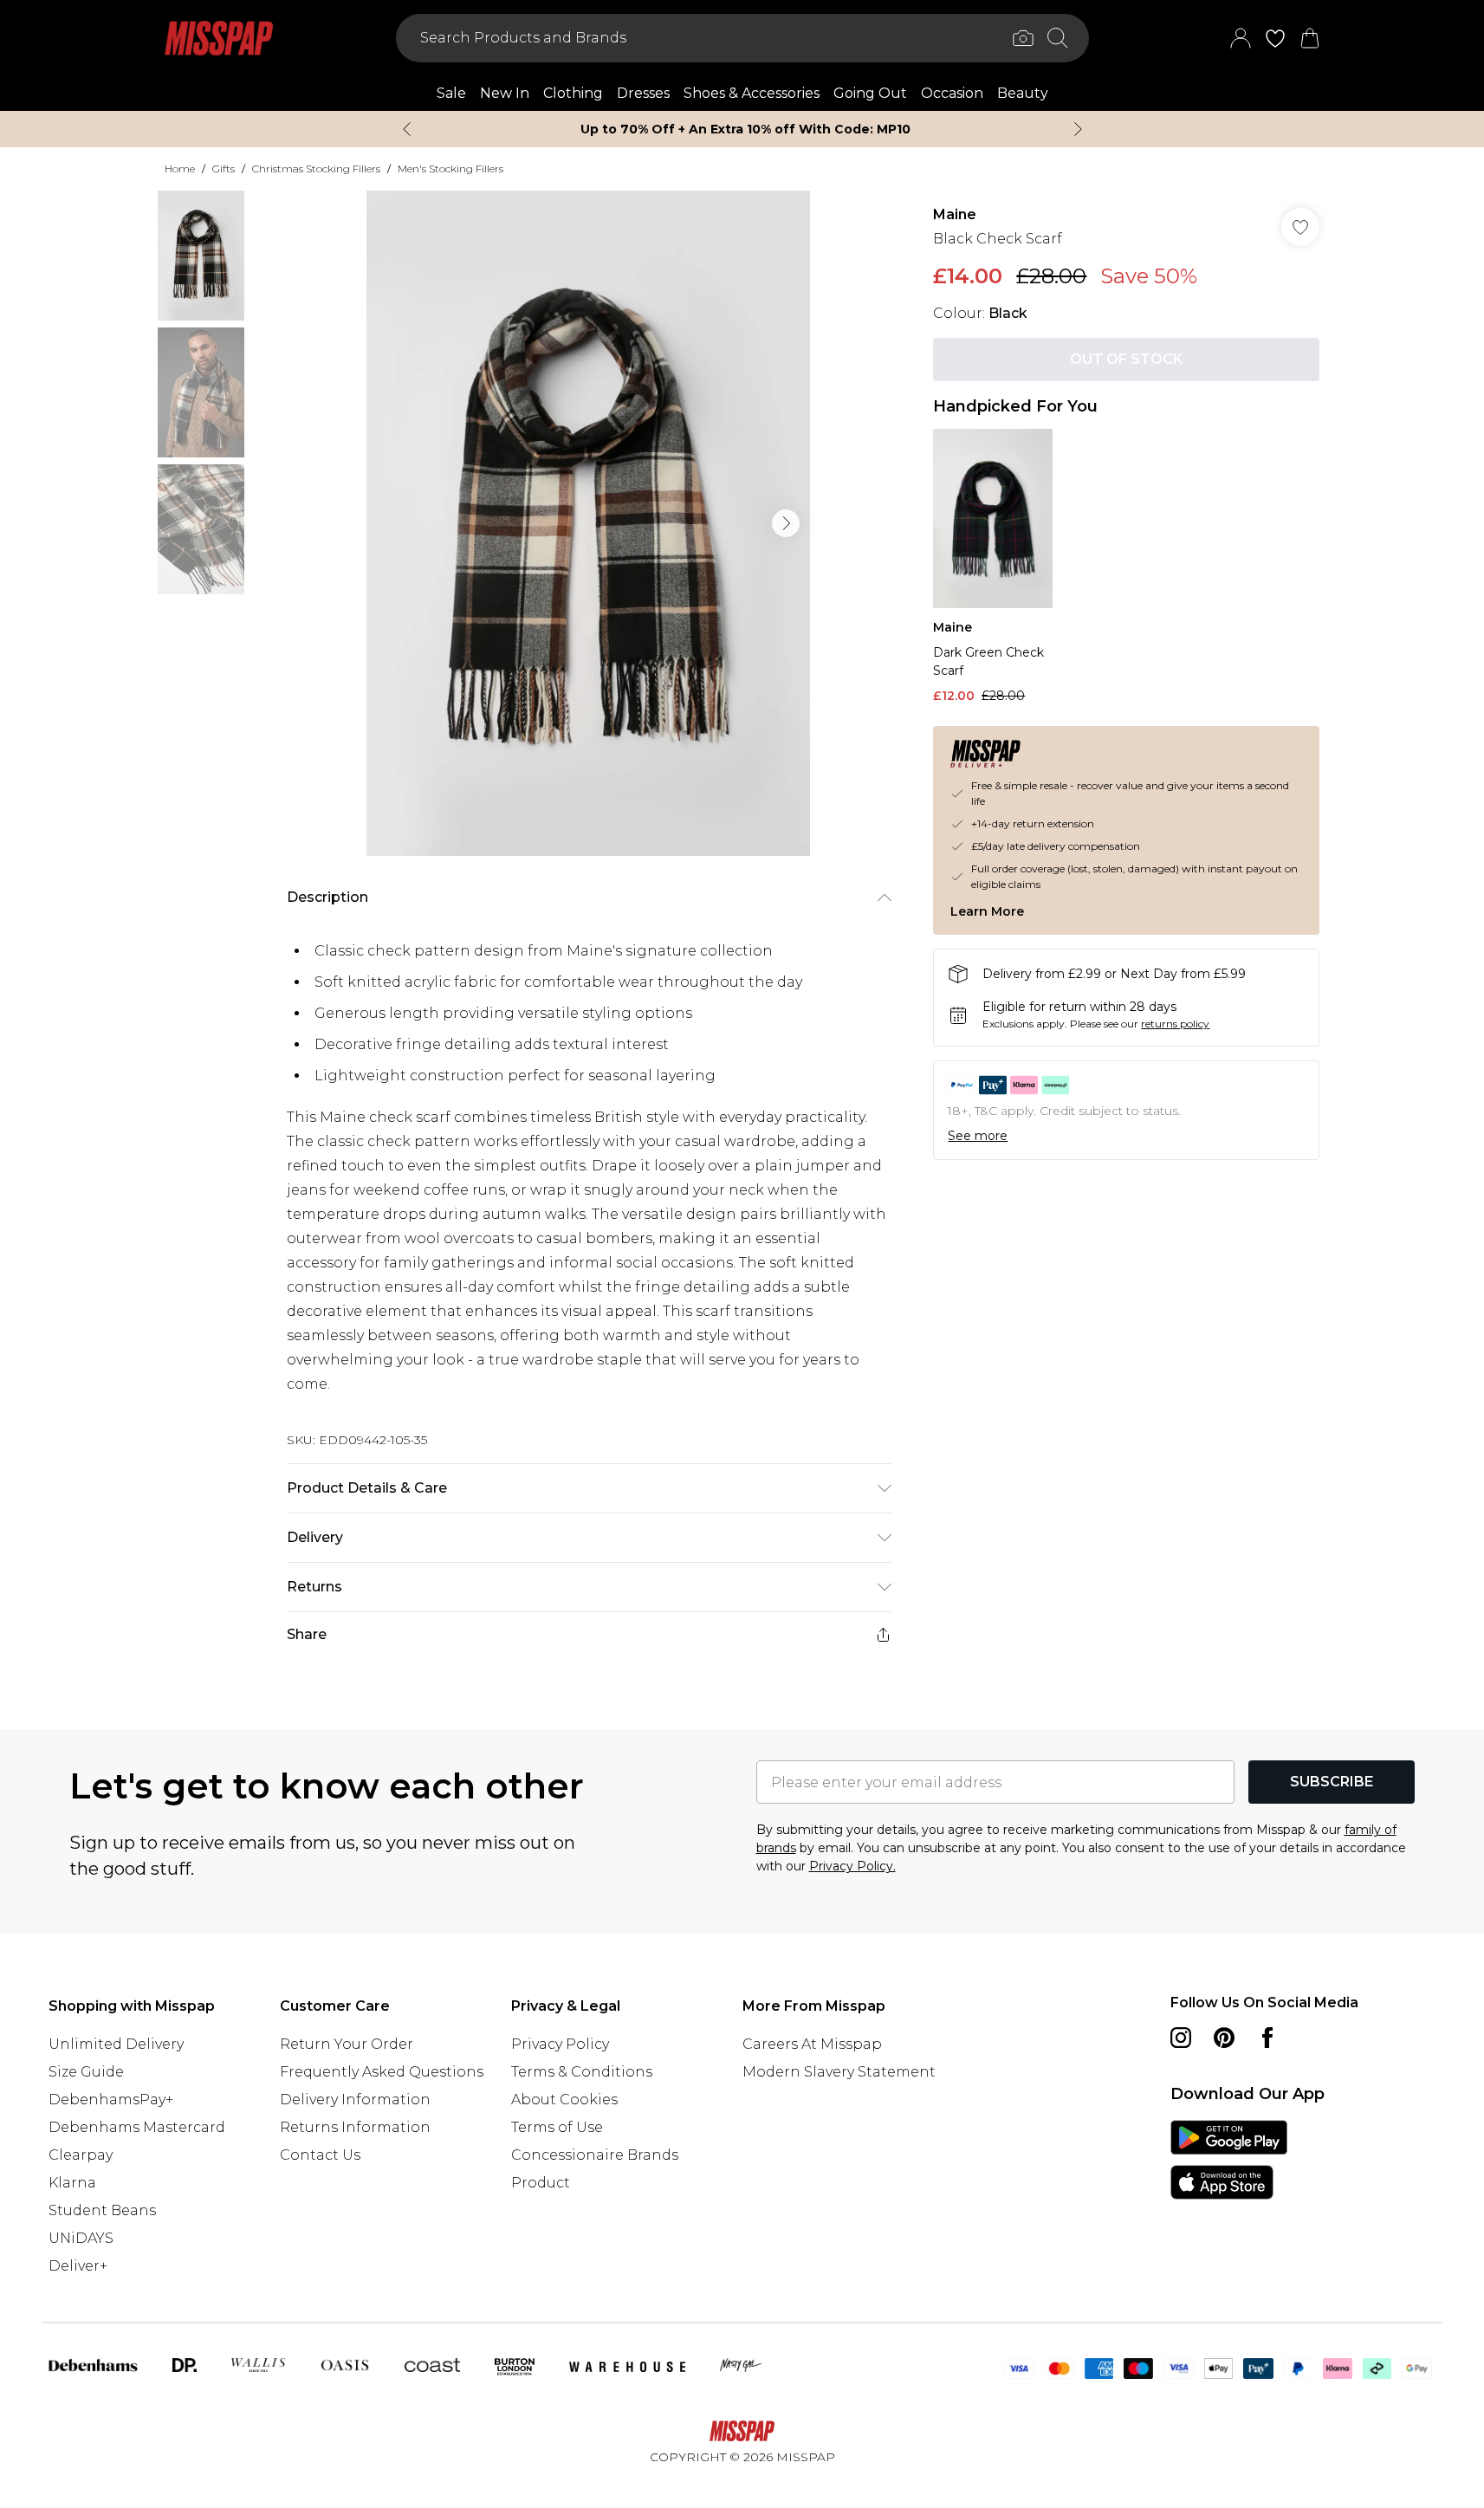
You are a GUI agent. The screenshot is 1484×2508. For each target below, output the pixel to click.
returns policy (1175, 1024)
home (180, 168)
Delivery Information (355, 2100)
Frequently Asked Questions (382, 2072)
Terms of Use (557, 2127)
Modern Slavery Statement (839, 2072)
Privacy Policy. (852, 1866)
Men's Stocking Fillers (450, 168)
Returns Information (355, 2127)
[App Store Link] (1229, 2160)
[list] (588, 523)
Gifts (224, 168)
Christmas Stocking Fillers (316, 168)
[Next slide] (1078, 129)
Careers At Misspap (812, 2044)
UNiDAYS (81, 2238)
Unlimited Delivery (116, 2044)
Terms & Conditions (582, 2072)
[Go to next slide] (786, 523)
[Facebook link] (1267, 2038)
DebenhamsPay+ (111, 2100)
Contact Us (320, 2155)
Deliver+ (78, 2266)
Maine (955, 214)
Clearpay (81, 2155)
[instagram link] (1181, 2038)
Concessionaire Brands (595, 2155)
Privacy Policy (560, 2044)
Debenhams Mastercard (137, 2127)
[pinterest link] (1224, 2038)
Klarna (72, 2183)
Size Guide (86, 2072)
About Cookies (564, 2100)
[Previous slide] (407, 129)
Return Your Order (347, 2044)
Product (541, 2183)
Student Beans (102, 2210)
